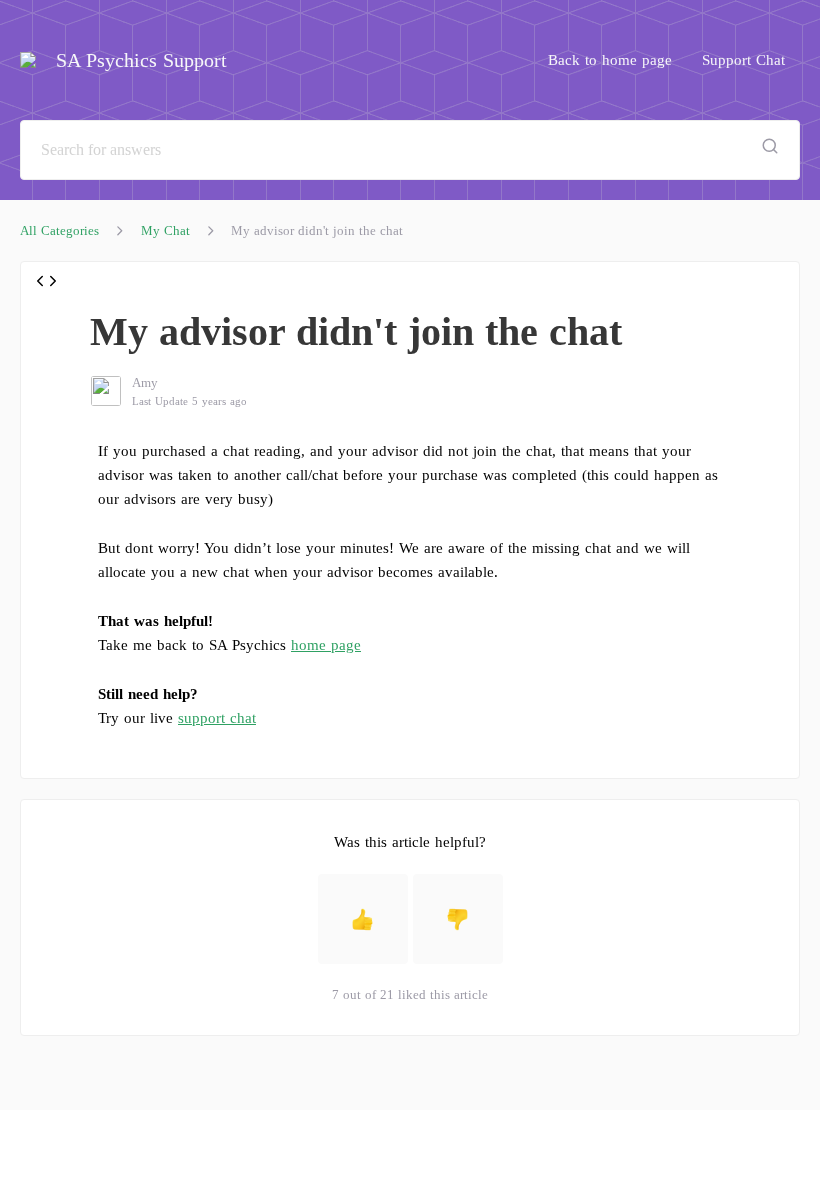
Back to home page (610, 60)
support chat (217, 718)
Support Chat (743, 60)
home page (326, 645)
